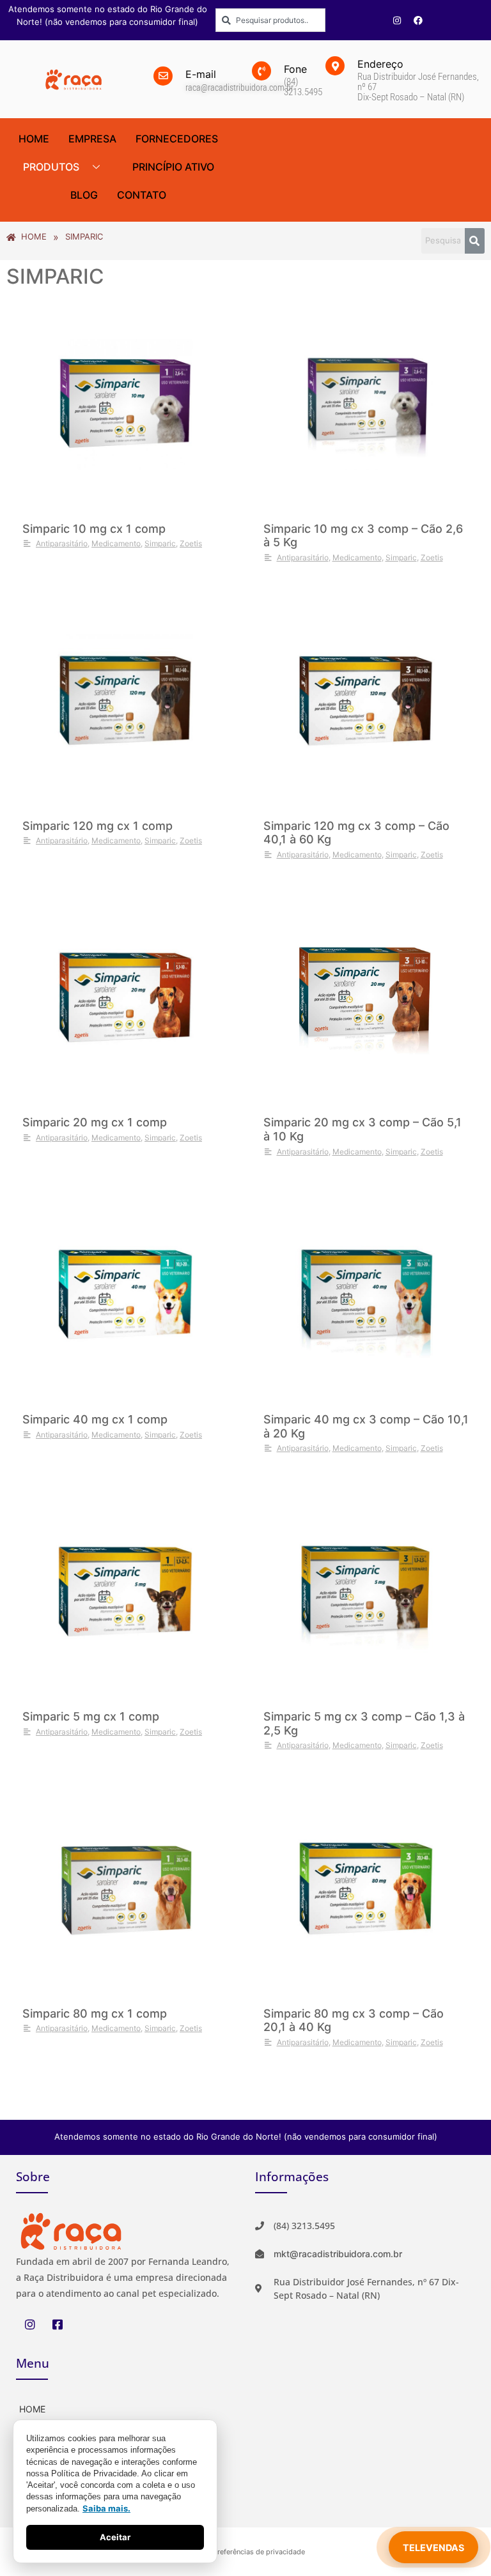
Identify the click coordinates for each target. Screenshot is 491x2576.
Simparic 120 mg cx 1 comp (97, 826)
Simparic (160, 543)
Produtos (51, 167)
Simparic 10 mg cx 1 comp (94, 529)
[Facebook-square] (57, 2324)
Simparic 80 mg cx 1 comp (95, 2013)
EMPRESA (92, 139)
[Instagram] (397, 20)
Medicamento (116, 543)
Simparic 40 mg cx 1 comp (95, 1419)
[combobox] (270, 20)
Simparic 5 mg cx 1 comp (91, 1716)
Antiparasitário (62, 543)
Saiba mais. (106, 2508)
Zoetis (191, 543)
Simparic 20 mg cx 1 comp (95, 1122)
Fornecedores (177, 139)
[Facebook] (418, 20)
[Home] (126, 2408)
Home (34, 139)
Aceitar (115, 2537)
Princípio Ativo (173, 167)
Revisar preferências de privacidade (246, 2552)
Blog (84, 195)
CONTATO (142, 195)
